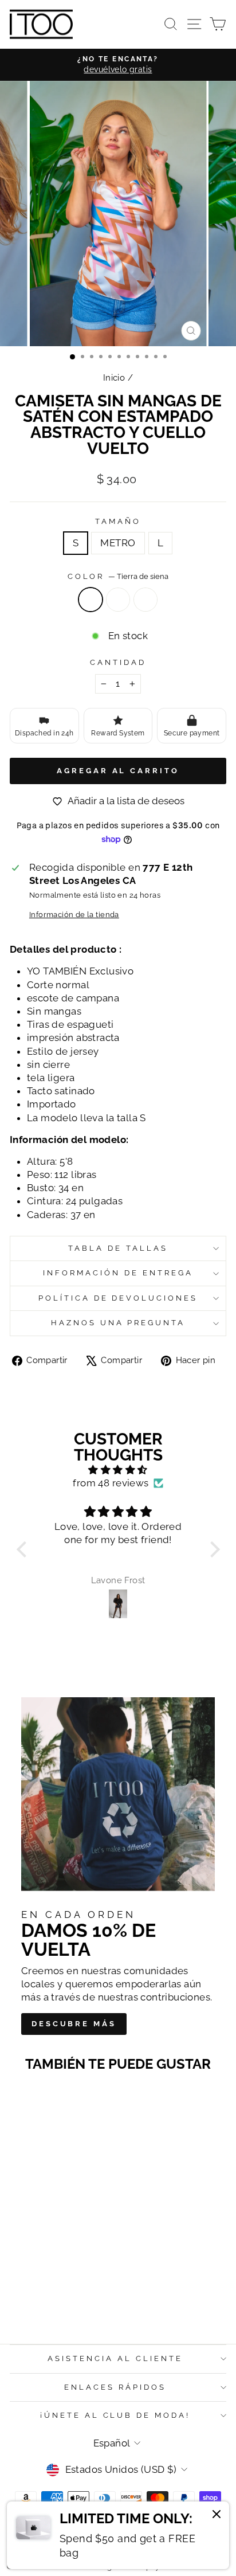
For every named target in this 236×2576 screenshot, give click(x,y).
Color (118, 576)
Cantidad (118, 662)
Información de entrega (118, 1273)
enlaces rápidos (115, 2387)
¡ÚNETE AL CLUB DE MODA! (115, 2415)
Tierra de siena (91, 600)
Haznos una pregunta (118, 1323)
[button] (24, 1549)
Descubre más (74, 2024)
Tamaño (118, 521)
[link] (118, 2535)
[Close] (217, 2516)
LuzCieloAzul (118, 600)
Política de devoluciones (118, 1298)
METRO (118, 543)
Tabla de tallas (118, 1248)
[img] (118, 1470)
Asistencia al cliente (115, 2358)
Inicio (114, 378)
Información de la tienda (74, 915)
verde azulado (145, 600)
